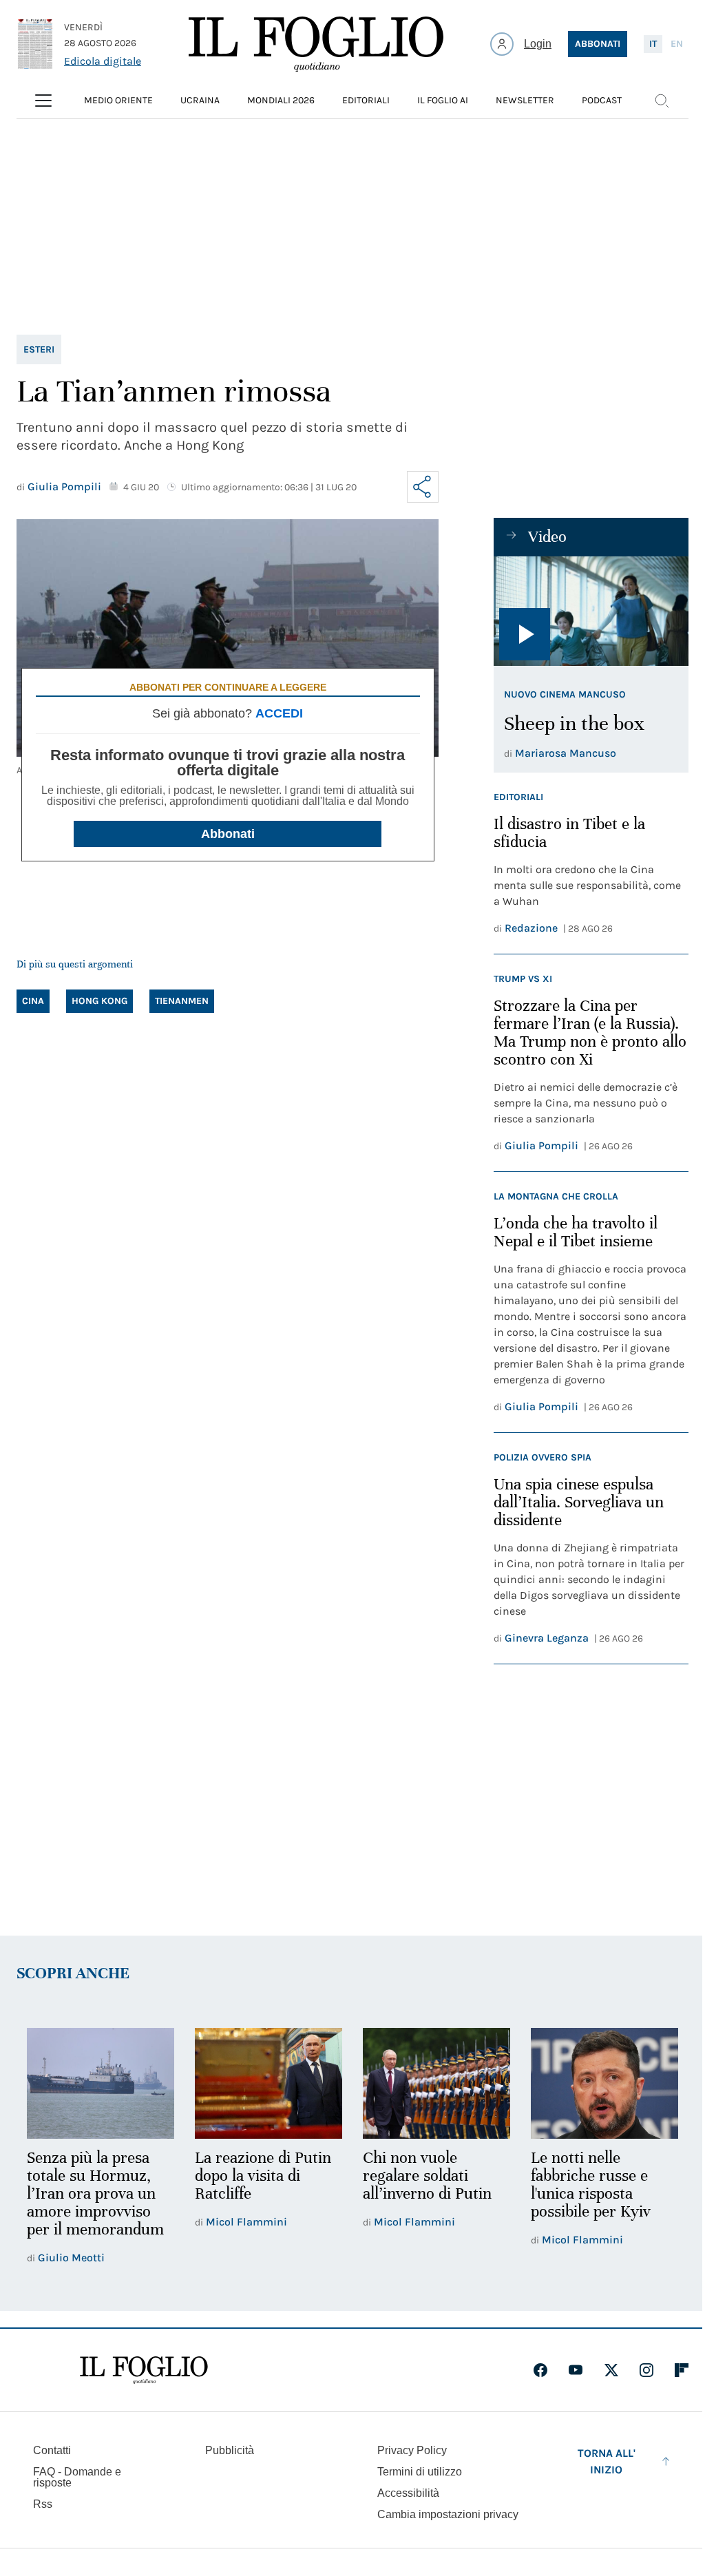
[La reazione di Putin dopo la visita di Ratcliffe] (269, 2083)
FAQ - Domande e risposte (77, 2477)
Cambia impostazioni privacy (448, 2515)
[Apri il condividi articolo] (423, 487)
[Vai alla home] (316, 44)
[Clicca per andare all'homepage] (144, 2370)
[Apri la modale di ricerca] (662, 101)
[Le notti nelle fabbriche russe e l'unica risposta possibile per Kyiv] (604, 2083)
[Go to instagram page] (646, 2370)
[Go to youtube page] (576, 2370)
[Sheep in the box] (591, 611)
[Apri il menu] (43, 101)
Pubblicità (230, 2450)
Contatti (52, 2450)
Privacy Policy (412, 2450)
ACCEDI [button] (279, 713)
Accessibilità (408, 2493)
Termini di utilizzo (420, 2472)
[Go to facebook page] (540, 2370)
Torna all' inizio (607, 2461)
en (677, 44)
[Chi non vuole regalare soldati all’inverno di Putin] (436, 2083)
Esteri (39, 349)
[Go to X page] (611, 2370)
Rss (43, 2504)
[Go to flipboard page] (682, 2370)
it (653, 44)
